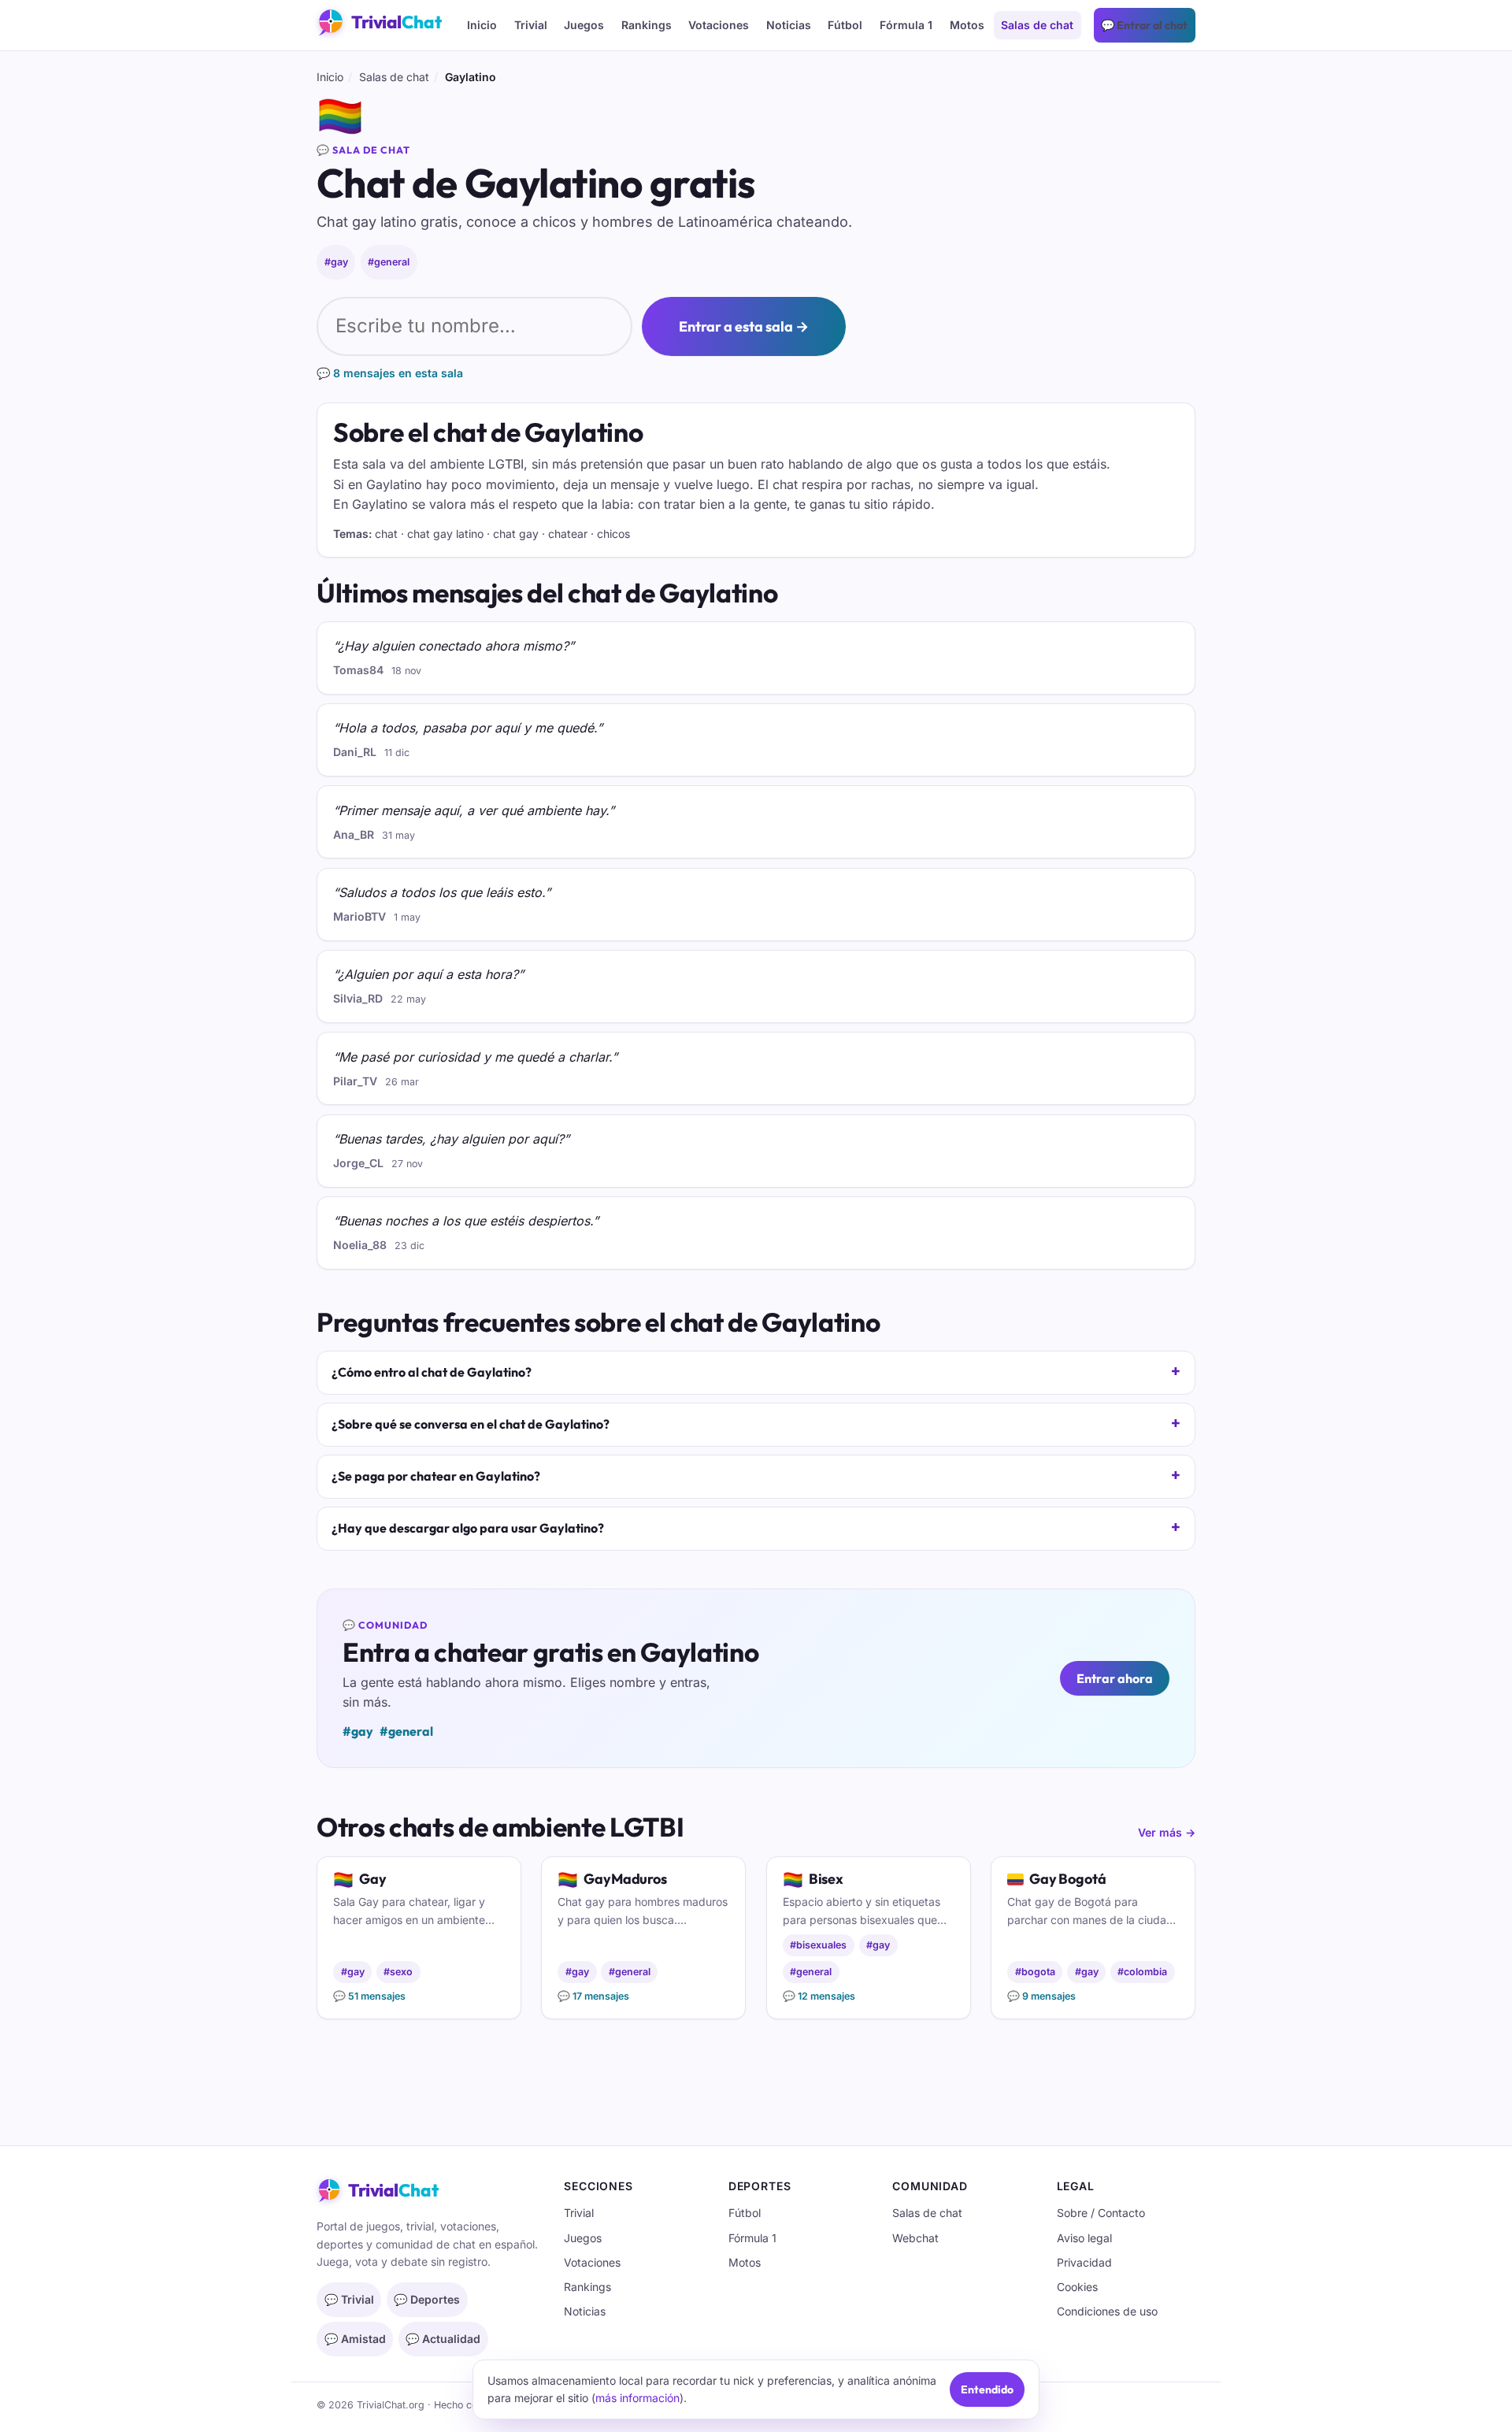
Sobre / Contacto (1101, 2213)
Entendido (987, 2389)
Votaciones (719, 25)
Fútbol (845, 25)
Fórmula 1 (906, 25)
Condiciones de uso (1107, 2311)
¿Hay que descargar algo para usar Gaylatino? (468, 1528)
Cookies (1077, 2287)
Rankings (647, 25)
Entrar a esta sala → (744, 326)
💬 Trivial (349, 2299)
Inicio (482, 25)
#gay (336, 262)
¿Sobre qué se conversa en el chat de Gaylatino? (471, 1424)
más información (637, 2398)
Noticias (789, 25)
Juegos (584, 25)
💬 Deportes (427, 2299)
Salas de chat (1037, 25)
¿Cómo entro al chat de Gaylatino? (432, 1372)
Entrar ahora (1115, 1678)
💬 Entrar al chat (1144, 25)
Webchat (915, 2238)
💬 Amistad (355, 2339)
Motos (967, 25)
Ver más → (1167, 1832)
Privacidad (1084, 2262)
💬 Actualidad (443, 2339)
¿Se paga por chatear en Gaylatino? (436, 1476)
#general (389, 262)
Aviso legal (1084, 2238)
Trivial (531, 25)
